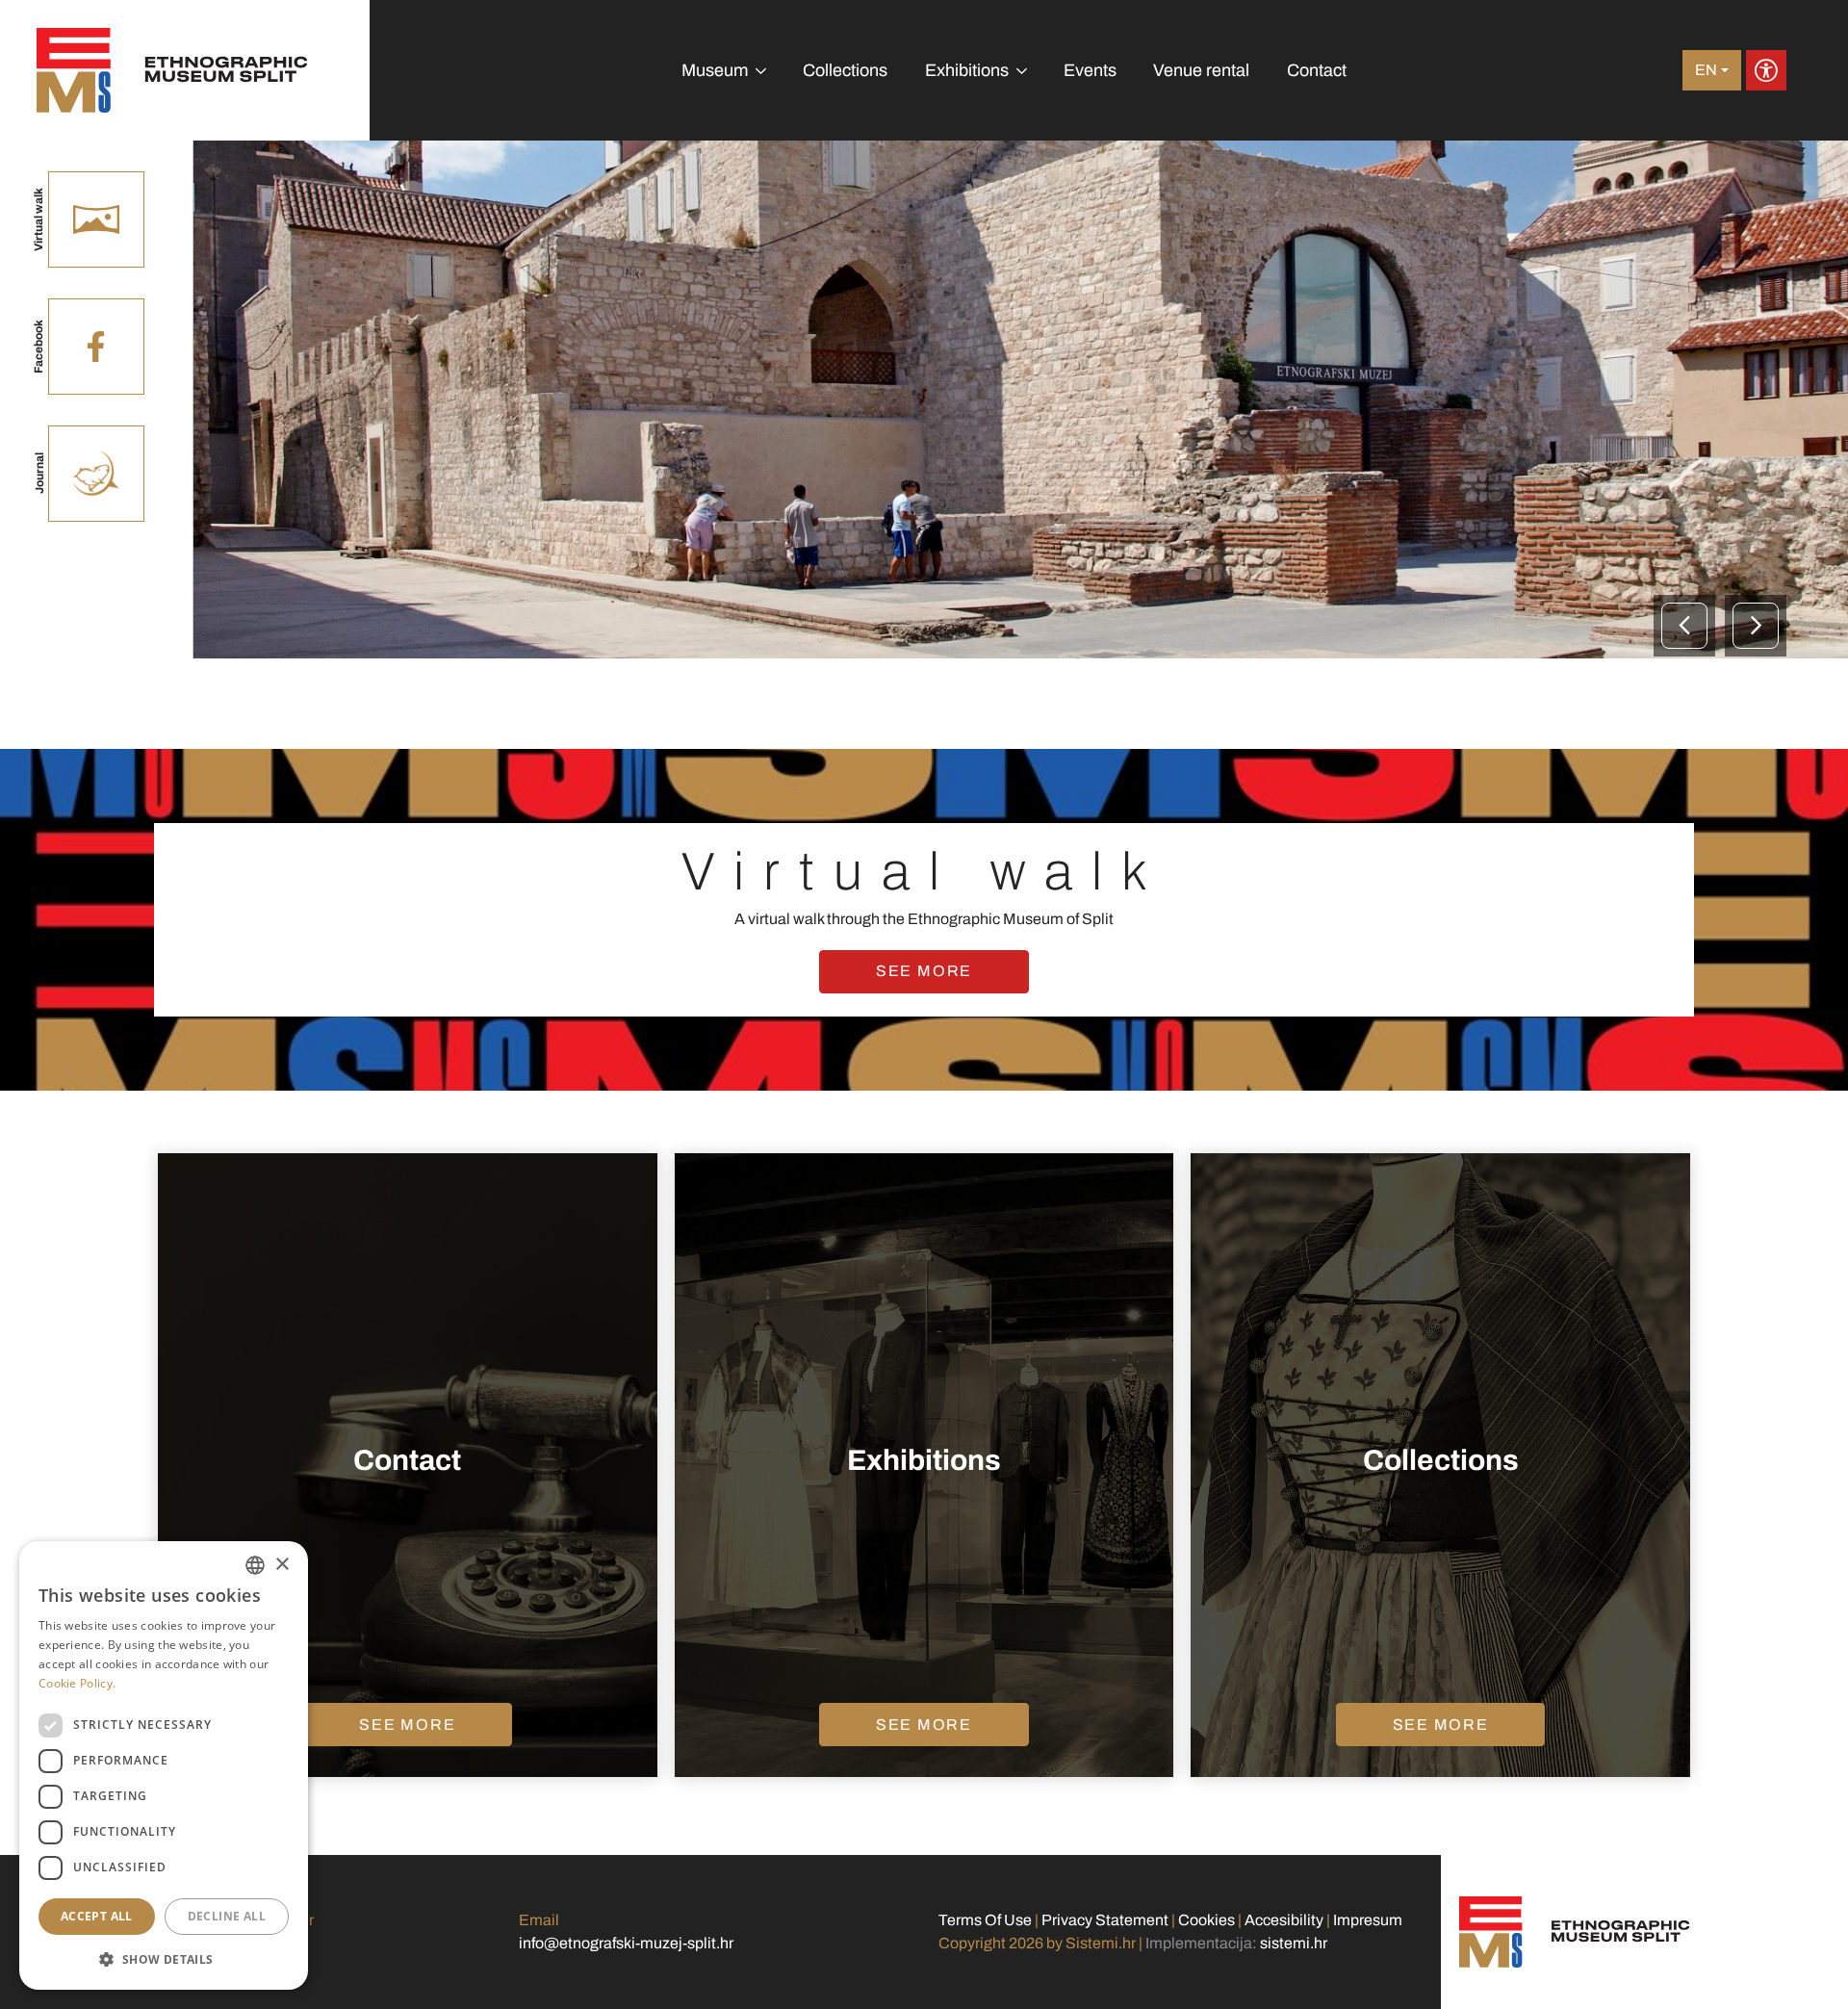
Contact (1317, 70)
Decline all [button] (227, 1916)
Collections (845, 70)
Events (1090, 70)
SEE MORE (924, 971)
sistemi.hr (1294, 1943)
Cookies (1206, 1920)
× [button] (282, 1565)
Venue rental (1201, 70)
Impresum (1368, 1920)
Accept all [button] (97, 1916)
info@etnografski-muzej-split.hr (626, 1943)
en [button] (1706, 70)
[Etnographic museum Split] (172, 70)
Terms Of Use (985, 1920)
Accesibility (1284, 1920)
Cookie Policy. (77, 1683)
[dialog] (164, 1765)
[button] (1684, 626)
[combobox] (255, 1565)
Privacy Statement (1105, 1920)
